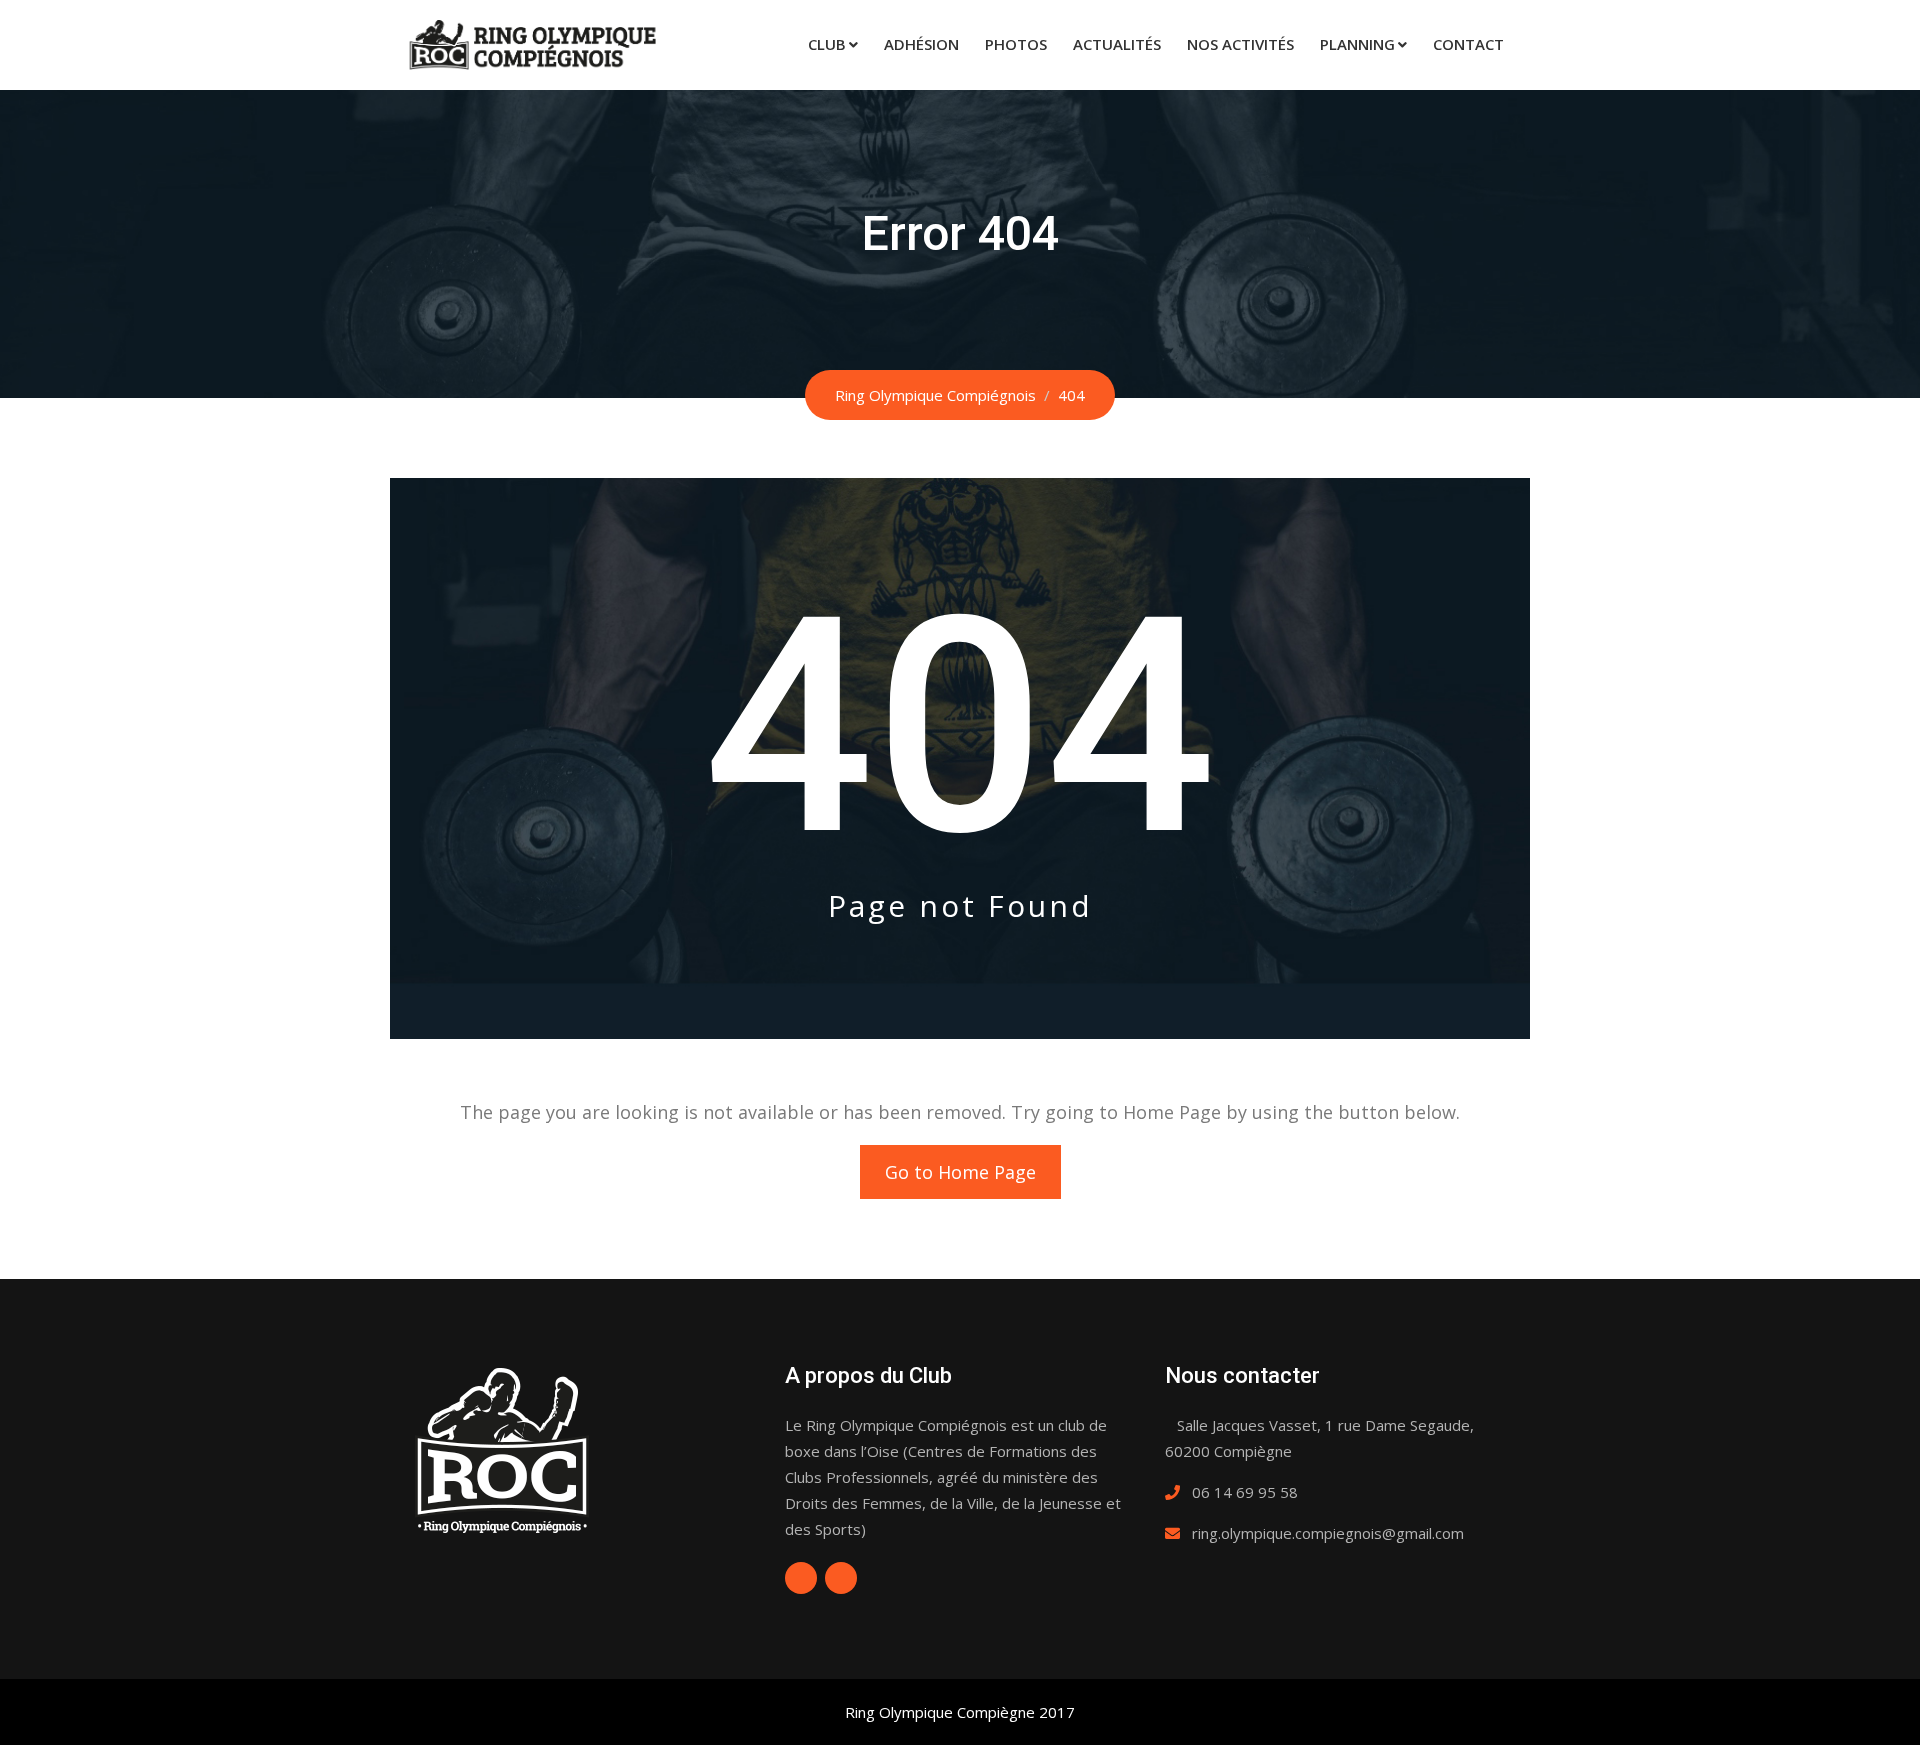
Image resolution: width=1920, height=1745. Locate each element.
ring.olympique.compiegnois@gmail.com (1328, 1533)
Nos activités (1240, 44)
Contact (1468, 44)
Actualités (1117, 44)
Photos (1016, 44)
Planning (1357, 44)
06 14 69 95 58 (1245, 1492)
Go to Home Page (960, 1172)
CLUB (827, 44)
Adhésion (921, 44)
